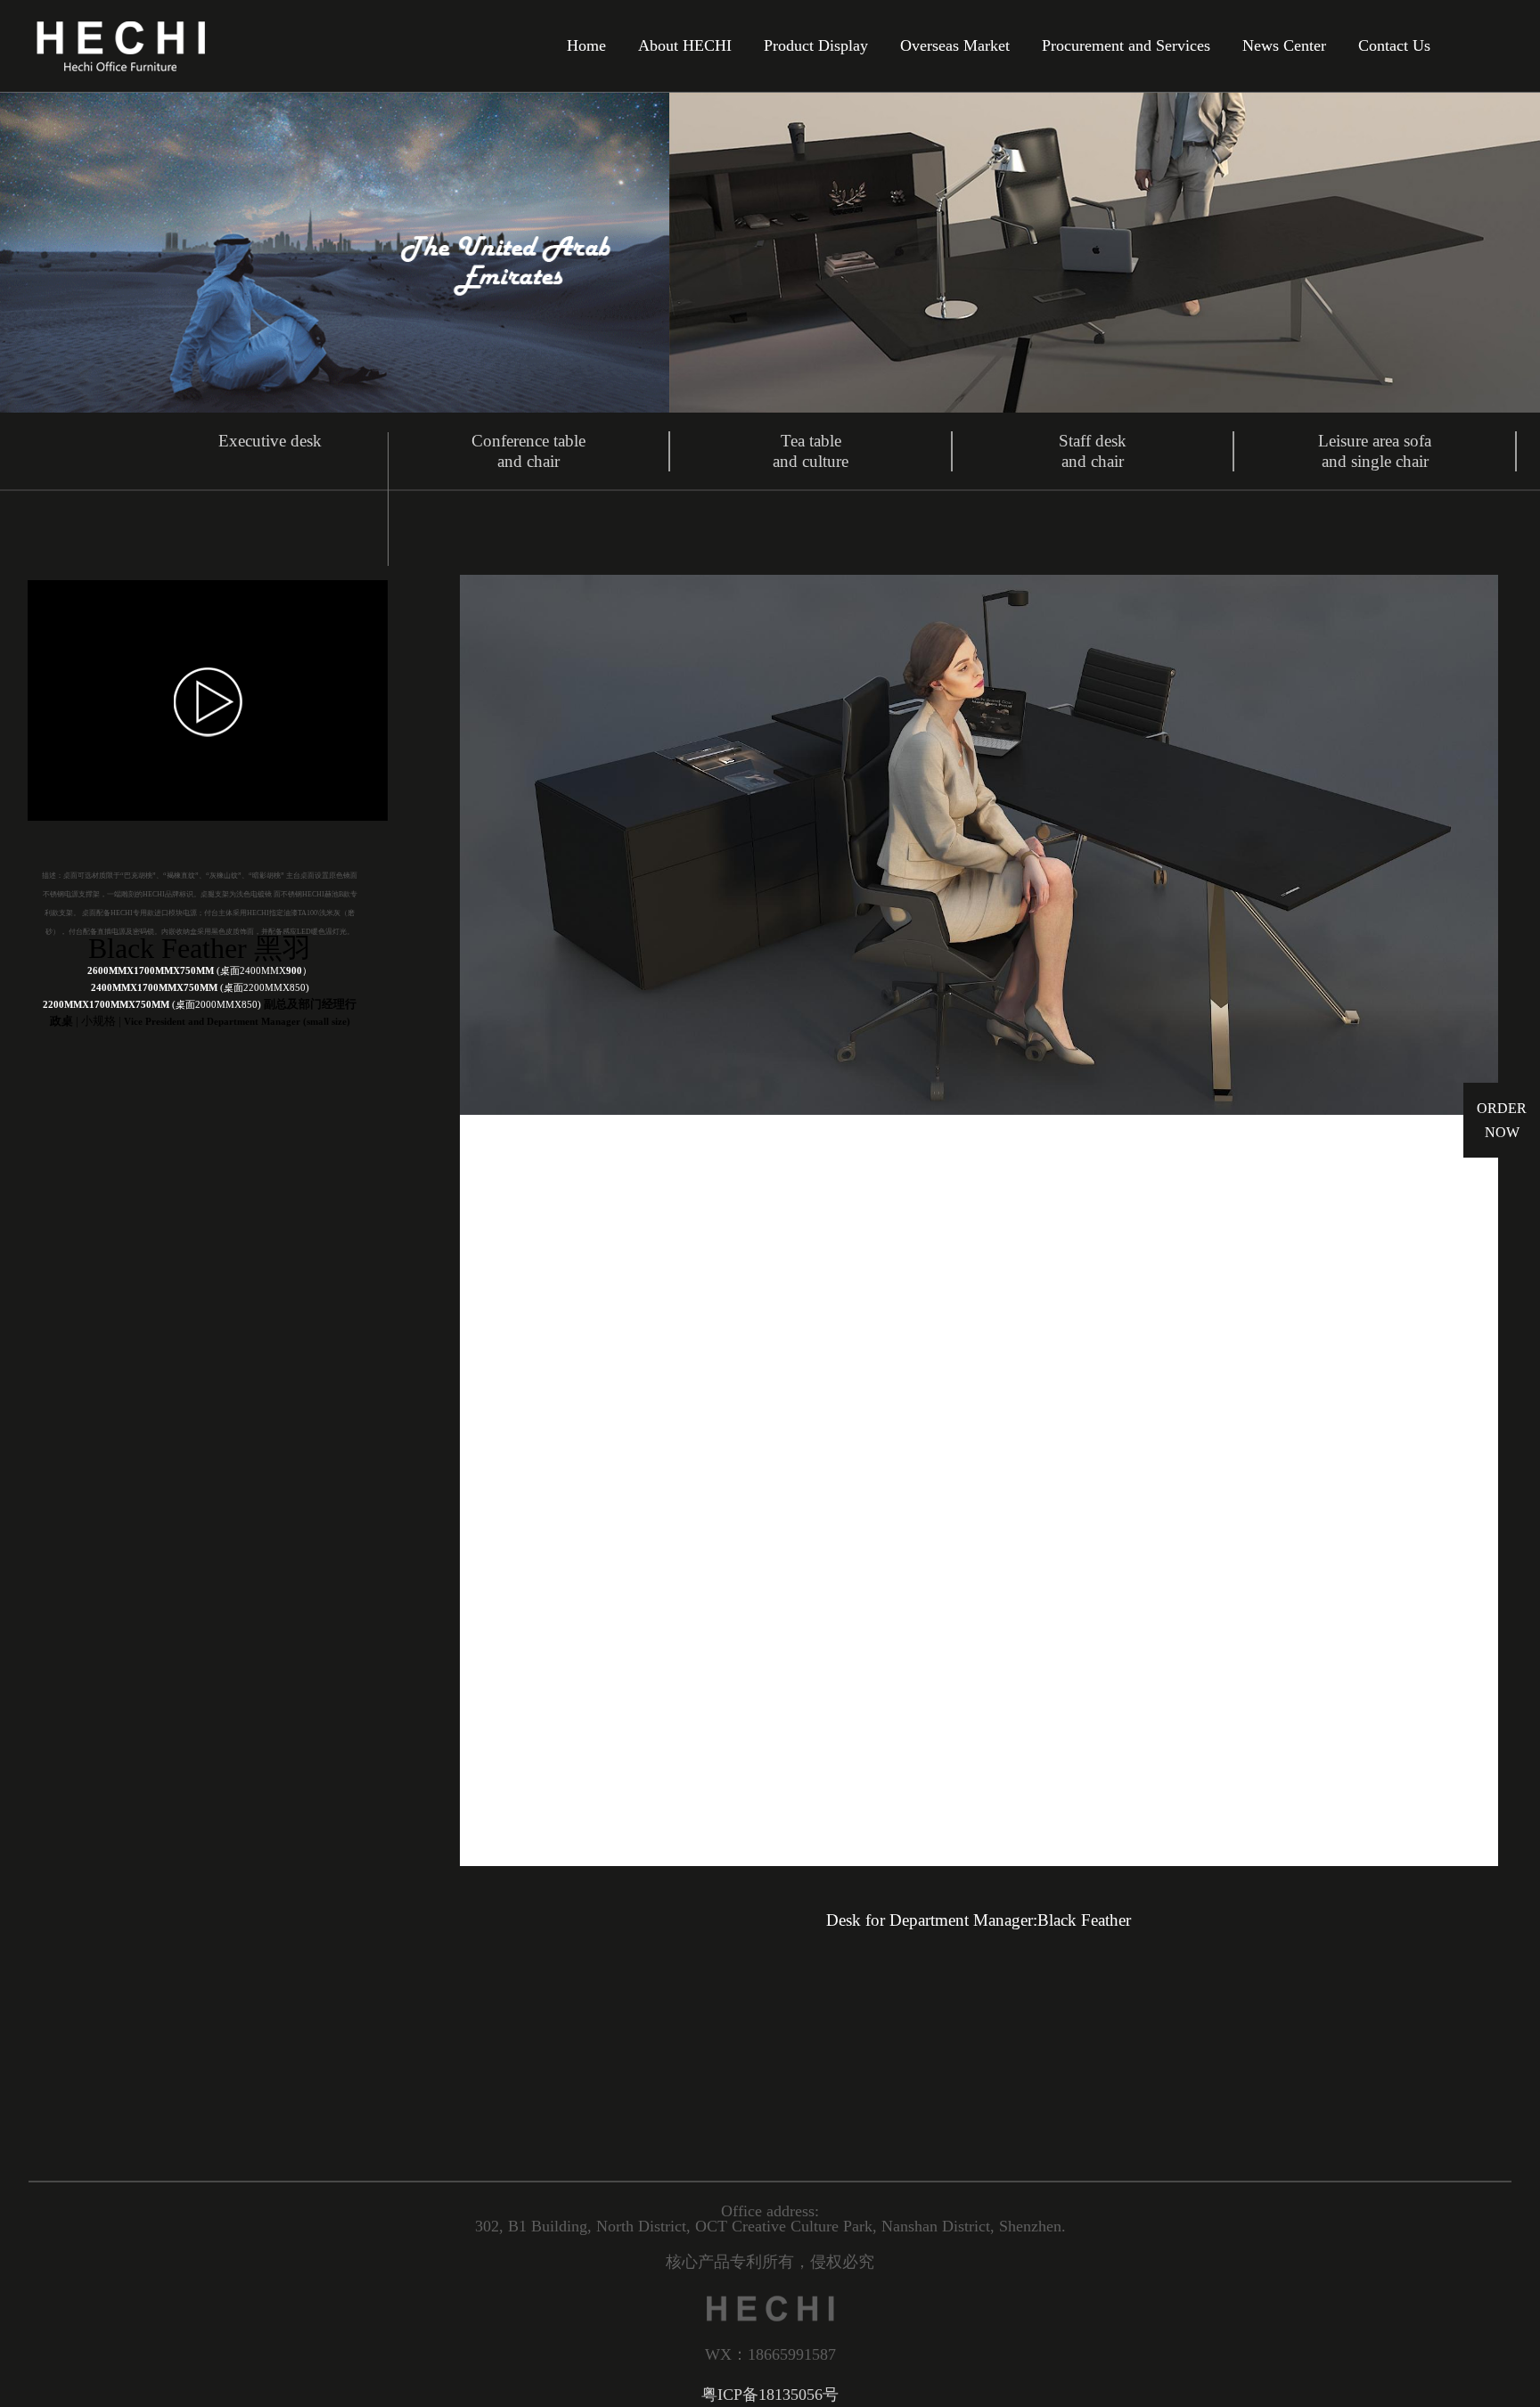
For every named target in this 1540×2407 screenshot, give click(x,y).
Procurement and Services (1126, 46)
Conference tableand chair (528, 451)
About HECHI (685, 46)
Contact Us (1394, 46)
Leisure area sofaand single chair (1375, 451)
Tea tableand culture (811, 451)
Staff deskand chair (1093, 451)
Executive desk (270, 441)
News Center (1284, 46)
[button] (518, 1220)
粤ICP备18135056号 (770, 2395)
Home (586, 46)
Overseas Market (955, 46)
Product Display (816, 46)
